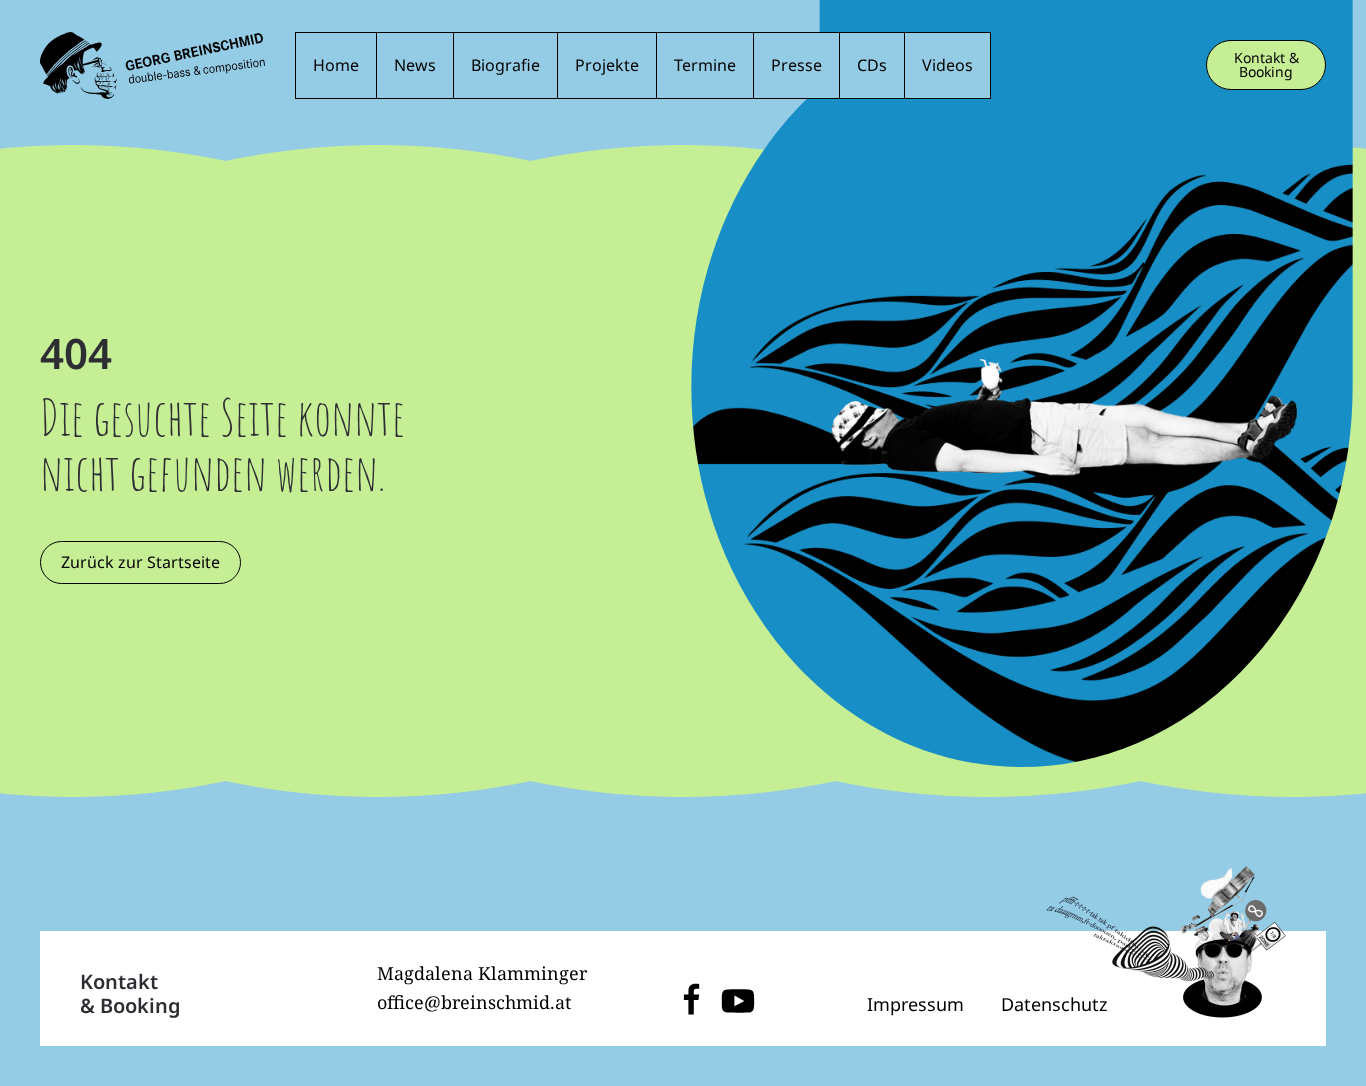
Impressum (915, 1004)
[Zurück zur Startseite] (152, 65)
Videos (947, 65)
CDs (872, 65)
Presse (796, 65)
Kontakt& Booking (130, 993)
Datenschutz (1054, 1004)
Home (336, 65)
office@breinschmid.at (474, 1002)
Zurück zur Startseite (140, 562)
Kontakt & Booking (1266, 64)
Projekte (607, 65)
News (415, 65)
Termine (705, 65)
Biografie (505, 65)
